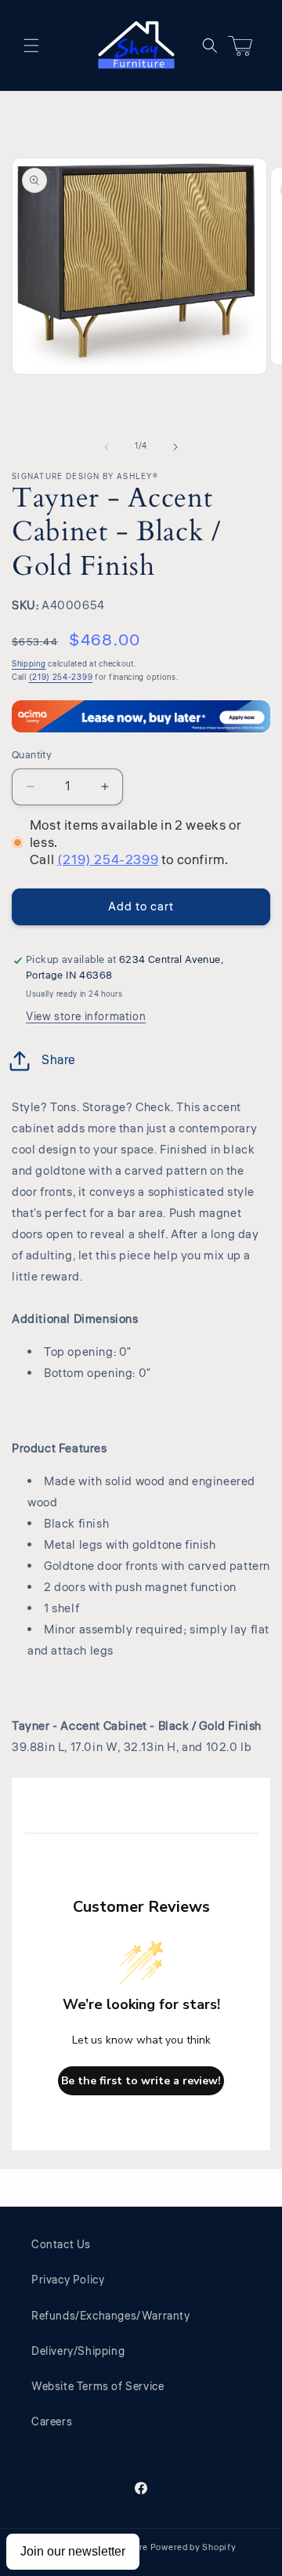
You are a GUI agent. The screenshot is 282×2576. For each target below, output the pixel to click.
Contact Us (61, 2245)
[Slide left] (107, 447)
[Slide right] (175, 447)
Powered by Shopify (193, 2547)
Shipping (29, 664)
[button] (31, 45)
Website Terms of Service (98, 2387)
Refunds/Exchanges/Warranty (111, 2316)
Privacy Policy (68, 2280)
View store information (86, 1017)
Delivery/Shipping (78, 2352)
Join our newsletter (73, 2551)
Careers (52, 2422)
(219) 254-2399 (61, 678)
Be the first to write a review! (141, 2081)
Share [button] (59, 1060)
